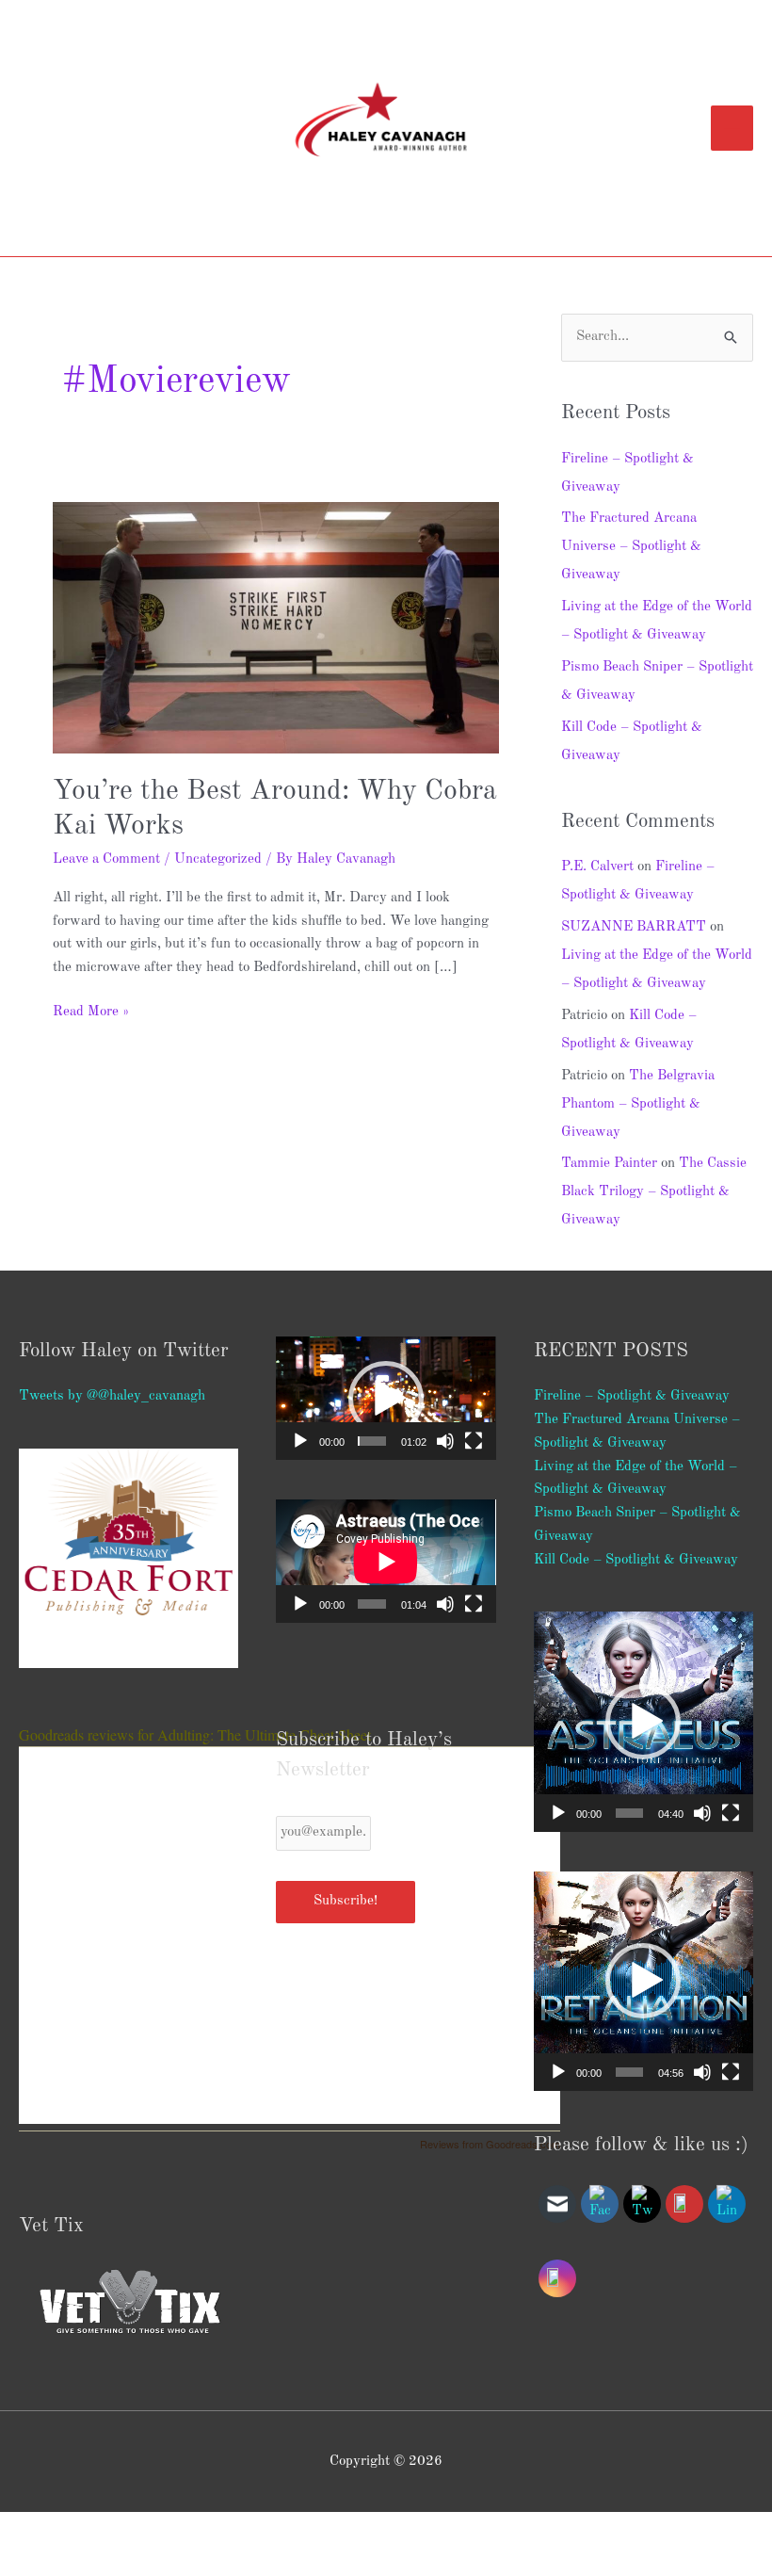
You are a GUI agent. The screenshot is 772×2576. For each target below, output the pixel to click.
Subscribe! (346, 1901)
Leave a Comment (106, 859)
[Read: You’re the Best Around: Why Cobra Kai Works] (276, 628)
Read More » (91, 1010)
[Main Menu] (732, 128)
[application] (386, 1398)
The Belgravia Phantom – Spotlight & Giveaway (638, 1104)
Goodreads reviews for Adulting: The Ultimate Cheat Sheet (195, 1734)
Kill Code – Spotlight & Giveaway (636, 1560)
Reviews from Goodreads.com (490, 2144)
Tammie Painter (609, 1164)
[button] (386, 1399)
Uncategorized (218, 859)
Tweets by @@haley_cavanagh (112, 1396)
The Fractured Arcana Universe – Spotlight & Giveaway (631, 547)
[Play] (300, 1441)
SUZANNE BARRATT (634, 927)
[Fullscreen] (474, 1441)
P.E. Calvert (597, 867)
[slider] (372, 1441)
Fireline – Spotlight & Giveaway (632, 1396)
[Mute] (445, 1441)
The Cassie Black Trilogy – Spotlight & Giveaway (654, 1192)
